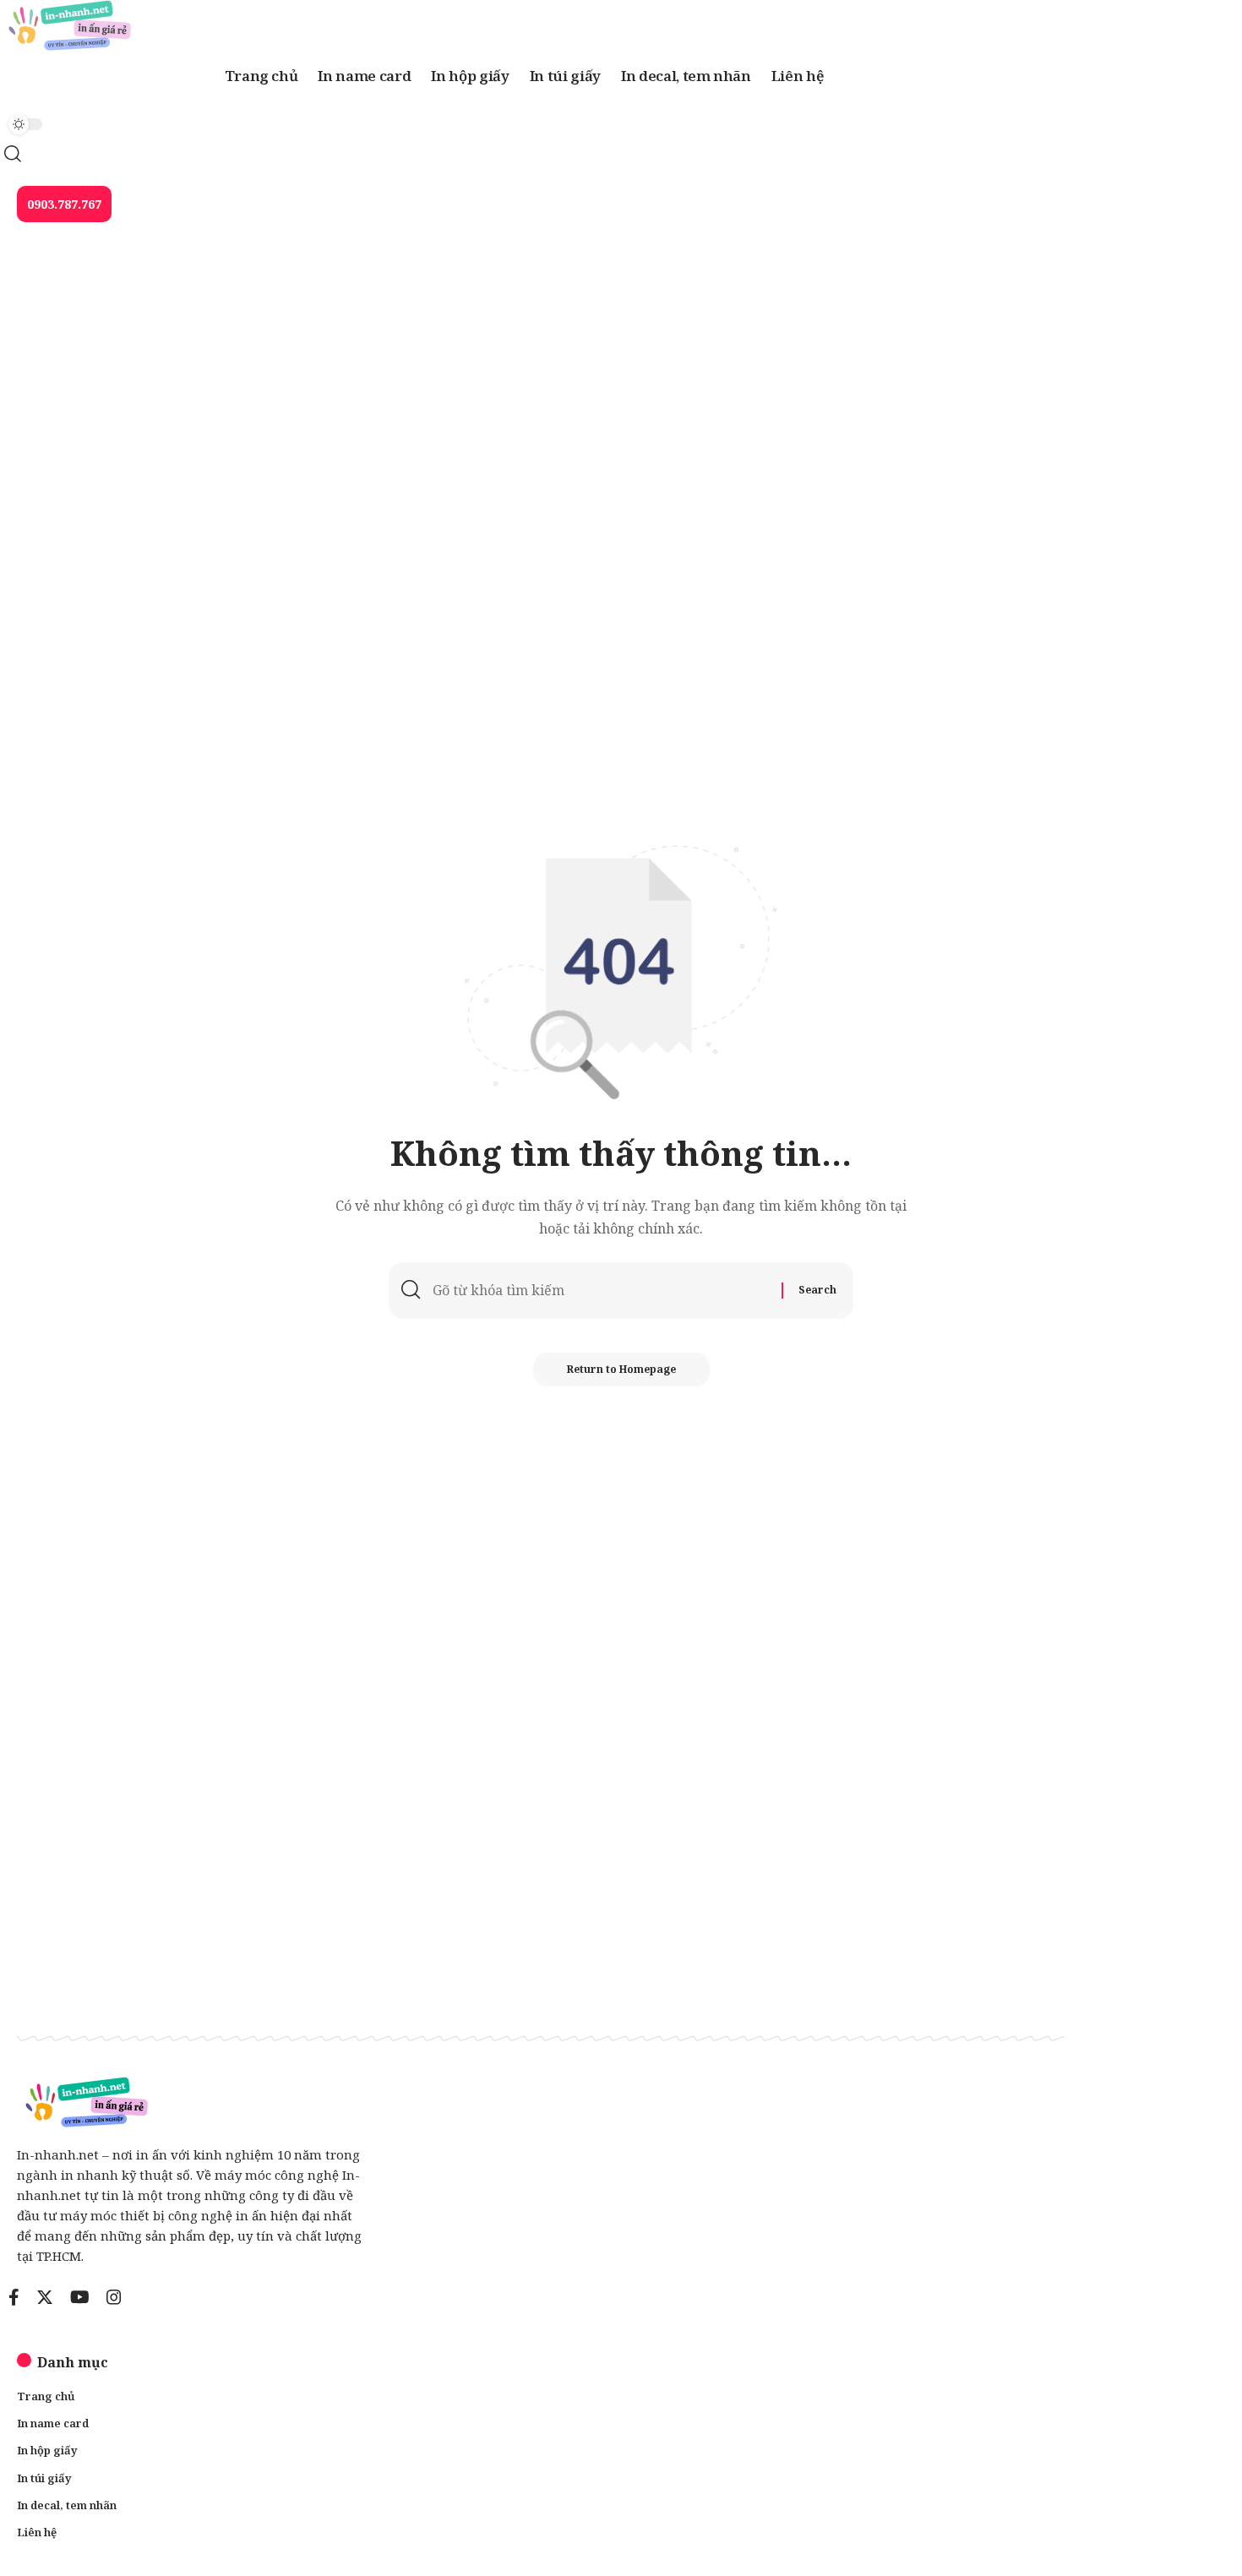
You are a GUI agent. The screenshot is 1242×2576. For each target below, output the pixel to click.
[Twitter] (45, 2297)
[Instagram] (114, 2297)
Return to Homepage (621, 1369)
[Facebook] (14, 2297)
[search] (524, 154)
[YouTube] (80, 2297)
